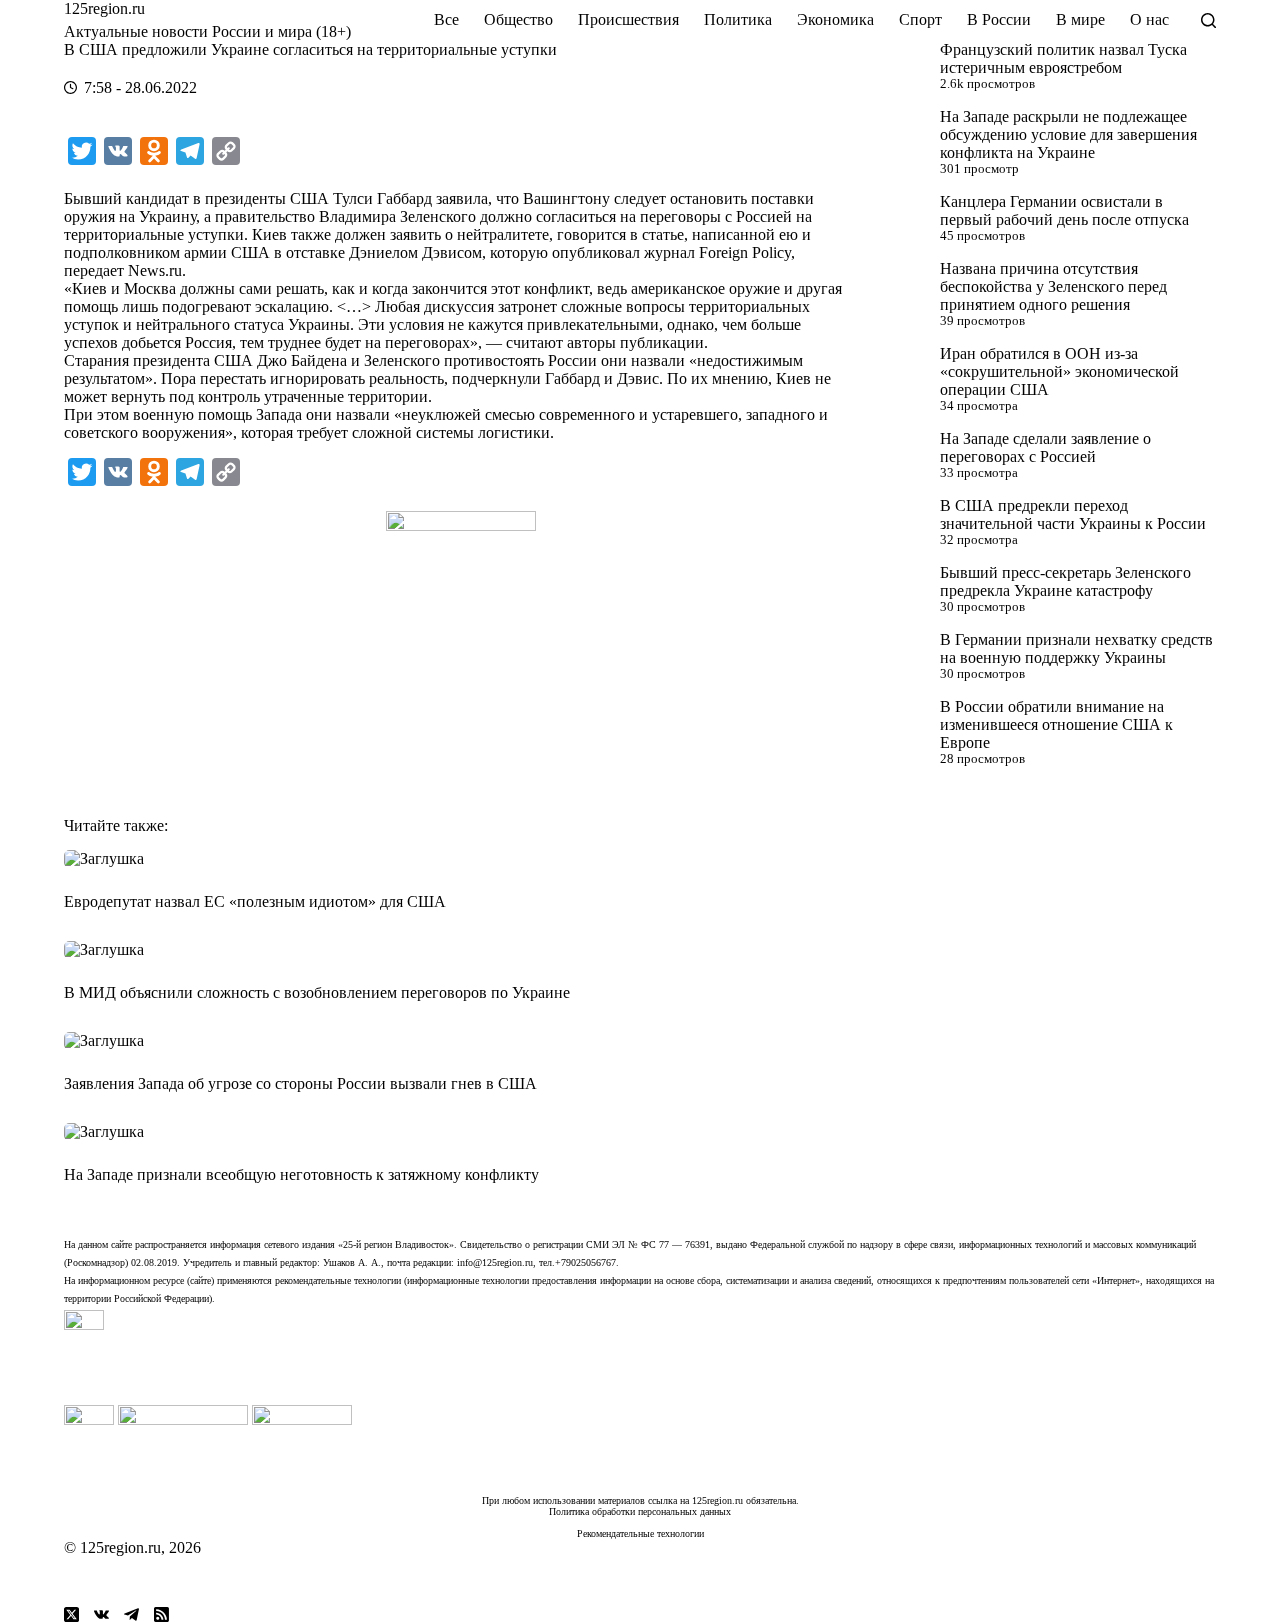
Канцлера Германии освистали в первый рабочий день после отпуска (1064, 210)
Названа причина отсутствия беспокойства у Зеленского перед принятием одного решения (1053, 286)
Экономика (835, 19)
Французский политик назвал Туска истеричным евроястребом (1063, 58)
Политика (738, 19)
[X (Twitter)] (71, 1614)
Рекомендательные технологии (640, 1533)
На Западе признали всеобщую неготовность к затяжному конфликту (301, 1174)
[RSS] (161, 1614)
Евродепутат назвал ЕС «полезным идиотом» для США (255, 901)
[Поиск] (1208, 20)
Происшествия (628, 19)
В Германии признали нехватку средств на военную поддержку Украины (1076, 648)
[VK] (101, 1614)
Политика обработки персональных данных (640, 1511)
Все (446, 19)
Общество (518, 19)
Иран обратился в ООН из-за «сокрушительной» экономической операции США (1059, 371)
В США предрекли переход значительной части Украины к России (1073, 514)
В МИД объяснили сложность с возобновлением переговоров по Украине (317, 992)
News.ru (155, 270)
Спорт (920, 19)
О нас (1149, 19)
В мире (1080, 19)
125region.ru (104, 8)
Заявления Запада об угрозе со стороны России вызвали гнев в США (300, 1083)
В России (999, 19)
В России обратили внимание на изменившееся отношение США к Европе (1056, 724)
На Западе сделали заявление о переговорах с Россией (1045, 447)
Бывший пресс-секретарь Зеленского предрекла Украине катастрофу (1065, 581)
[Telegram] (131, 1614)
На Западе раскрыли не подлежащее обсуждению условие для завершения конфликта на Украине (1068, 134)
